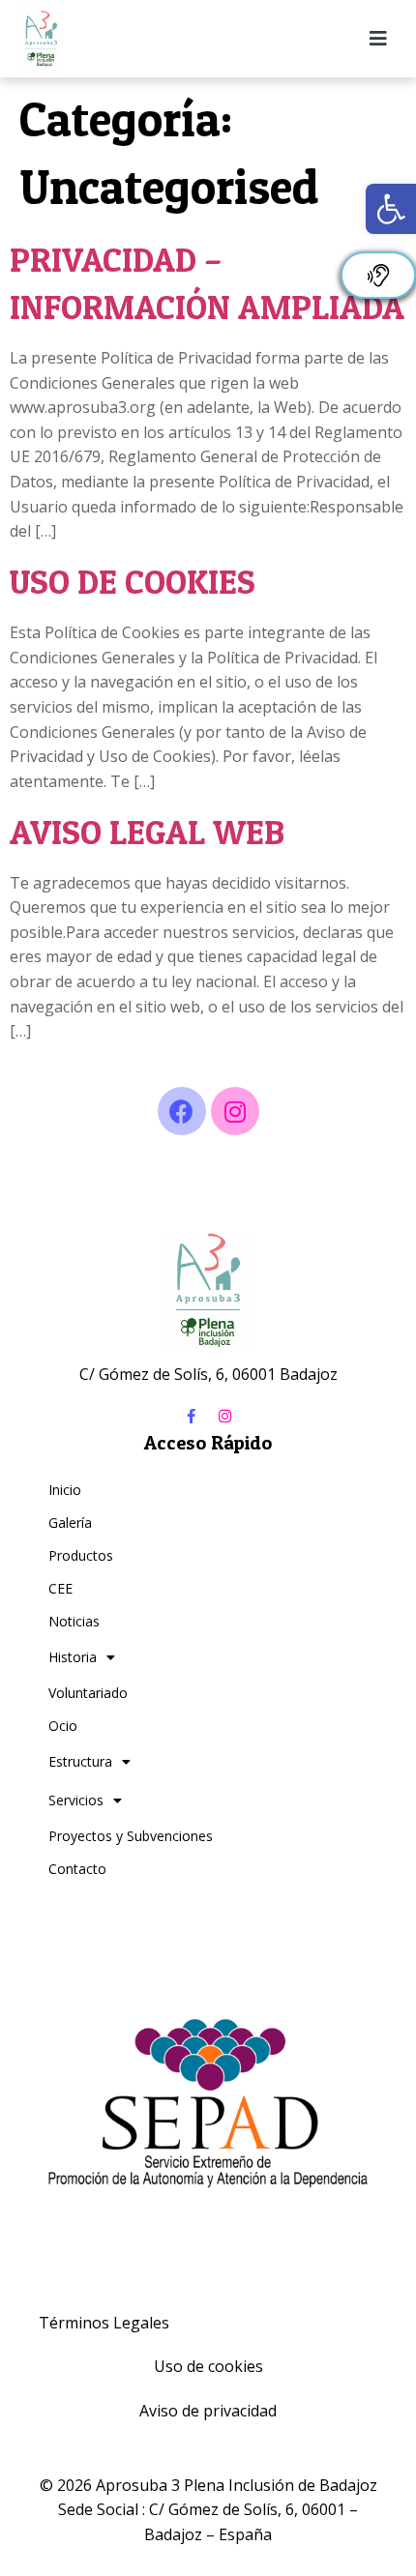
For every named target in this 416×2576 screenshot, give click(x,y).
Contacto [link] (77, 1869)
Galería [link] (70, 1522)
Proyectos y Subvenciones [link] (131, 1836)
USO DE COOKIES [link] (133, 582)
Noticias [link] (74, 1621)
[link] (391, 209)
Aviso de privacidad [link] (208, 2411)
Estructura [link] (80, 1761)
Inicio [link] (65, 1490)
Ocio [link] (63, 1726)
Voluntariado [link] (88, 1693)
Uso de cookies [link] (208, 2366)
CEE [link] (60, 1588)
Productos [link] (81, 1555)
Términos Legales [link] (104, 2323)
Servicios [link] (76, 1800)
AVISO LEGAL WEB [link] (147, 832)
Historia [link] (73, 1657)
